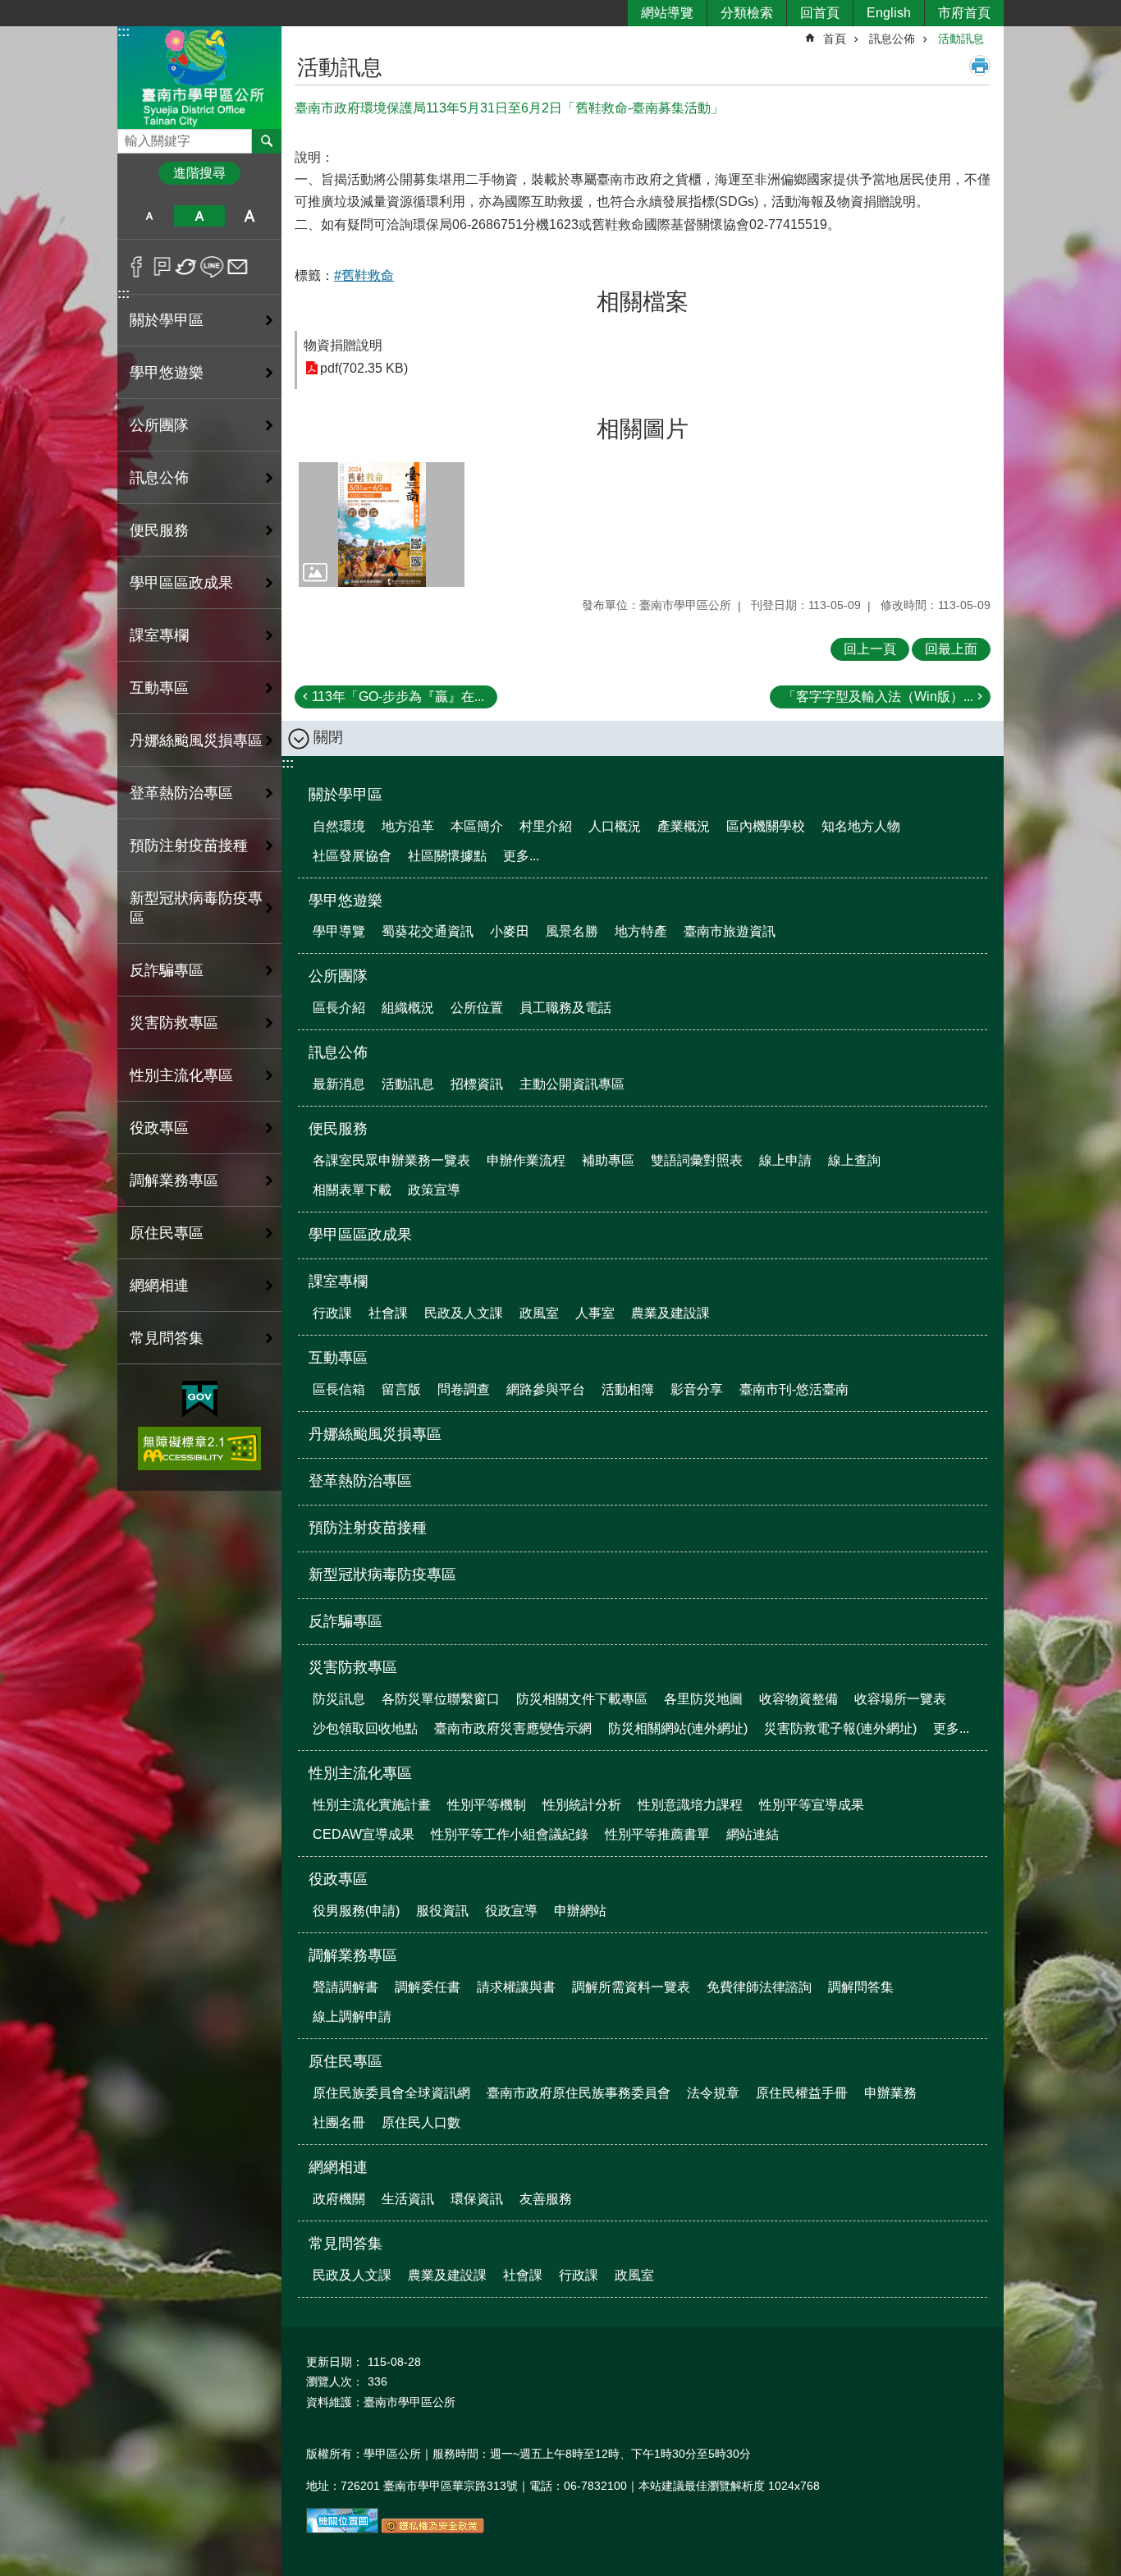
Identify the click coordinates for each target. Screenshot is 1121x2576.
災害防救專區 (353, 1667)
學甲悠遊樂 (345, 901)
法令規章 (713, 2093)
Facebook (137, 267)
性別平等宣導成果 (812, 1805)
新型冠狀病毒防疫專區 (196, 908)
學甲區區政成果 (181, 583)
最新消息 (339, 1084)
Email (238, 267)
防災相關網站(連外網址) (678, 1728)
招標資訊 (477, 1084)
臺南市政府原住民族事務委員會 (579, 2093)
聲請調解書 (345, 1987)
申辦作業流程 (526, 1160)
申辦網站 (580, 1911)
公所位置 (477, 1008)
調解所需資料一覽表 (631, 1987)
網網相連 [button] (159, 1286)
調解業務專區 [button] (174, 1180)
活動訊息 (961, 39)
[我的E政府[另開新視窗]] (200, 1400)
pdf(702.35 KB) (364, 368)
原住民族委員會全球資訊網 (391, 2093)
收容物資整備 (798, 1699)
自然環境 (339, 826)
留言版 (401, 1389)
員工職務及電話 (565, 1008)
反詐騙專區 (167, 970)
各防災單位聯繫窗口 (441, 1699)
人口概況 (615, 826)
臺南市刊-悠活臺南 (794, 1389)
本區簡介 (477, 826)
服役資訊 (442, 1911)
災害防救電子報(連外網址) (840, 1728)
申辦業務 (890, 2093)
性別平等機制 (487, 1805)
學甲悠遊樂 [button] (167, 373)
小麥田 (510, 931)
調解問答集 (861, 1987)
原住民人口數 (421, 2122)
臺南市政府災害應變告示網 (513, 1728)
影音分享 (697, 1389)
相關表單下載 (352, 1190)
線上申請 (785, 1160)
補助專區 (608, 1160)
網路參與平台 (546, 1389)
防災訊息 (339, 1699)
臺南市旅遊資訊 (730, 931)
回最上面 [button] (951, 649)
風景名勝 (572, 931)
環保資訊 (477, 2199)
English (889, 13)
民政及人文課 (464, 1313)
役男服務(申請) (356, 1911)
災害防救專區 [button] (174, 1023)
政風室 (539, 1313)
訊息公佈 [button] (159, 478)
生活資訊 (408, 2199)
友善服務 (546, 2199)
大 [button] (250, 216)
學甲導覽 (339, 931)
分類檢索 (747, 13)
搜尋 (130, 137)
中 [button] (199, 216)
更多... (521, 856)
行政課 (332, 1313)
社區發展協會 (352, 856)
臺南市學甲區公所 (199, 77)
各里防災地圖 (703, 1699)
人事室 (595, 1313)
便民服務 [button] (159, 530)
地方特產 (641, 931)
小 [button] (149, 216)
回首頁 (820, 13)
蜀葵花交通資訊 (428, 931)
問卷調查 (464, 1389)
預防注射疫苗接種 (189, 846)
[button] (382, 525)
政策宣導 (434, 1190)
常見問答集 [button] (167, 1338)
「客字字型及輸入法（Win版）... (878, 697)
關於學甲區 (345, 795)
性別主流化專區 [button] (181, 1075)
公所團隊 (338, 976)
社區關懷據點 (447, 856)
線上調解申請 (352, 2017)
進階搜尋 (199, 173)
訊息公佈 (892, 39)
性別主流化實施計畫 (372, 1805)
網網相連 (338, 2167)
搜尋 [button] (267, 141)
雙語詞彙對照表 (697, 1160)
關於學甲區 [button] (167, 320)
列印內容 (980, 66)
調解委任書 (428, 1987)
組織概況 (408, 1008)
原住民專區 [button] (167, 1233)
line (212, 267)
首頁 (835, 39)
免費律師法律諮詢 (759, 1987)
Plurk (162, 267)
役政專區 (338, 1879)
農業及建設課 (670, 1313)
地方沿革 (408, 826)
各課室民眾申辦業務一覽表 (391, 1160)
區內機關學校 (766, 826)
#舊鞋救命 (364, 275)
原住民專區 (345, 2061)
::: (124, 32)
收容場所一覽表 (900, 1699)
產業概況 (684, 826)
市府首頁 (964, 13)
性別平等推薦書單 (657, 1834)
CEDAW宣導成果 (364, 1834)
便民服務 (338, 1129)
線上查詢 (854, 1160)
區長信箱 (339, 1389)
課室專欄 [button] (159, 635)
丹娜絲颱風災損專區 (196, 740)
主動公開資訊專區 (572, 1084)
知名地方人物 (861, 826)
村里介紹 (546, 826)
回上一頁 (870, 649)
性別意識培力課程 (690, 1805)
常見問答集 (345, 2244)
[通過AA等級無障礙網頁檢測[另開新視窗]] (199, 1448)
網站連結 (753, 1834)
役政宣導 (511, 1911)
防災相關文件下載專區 (582, 1699)
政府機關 (339, 2199)
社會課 (388, 1313)
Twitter (187, 267)
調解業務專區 (353, 1955)
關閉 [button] (328, 737)
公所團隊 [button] (159, 425)
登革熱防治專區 (181, 793)
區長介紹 (339, 1008)
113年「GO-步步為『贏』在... (398, 697)
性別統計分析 (582, 1805)
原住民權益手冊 (802, 2093)
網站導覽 (667, 13)
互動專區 (338, 1358)
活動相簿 (628, 1389)
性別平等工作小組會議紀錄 (510, 1834)
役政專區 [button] (159, 1128)
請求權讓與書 (516, 1987)
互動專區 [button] (159, 688)
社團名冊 (339, 2122)
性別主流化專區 (360, 1773)
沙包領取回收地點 (365, 1728)
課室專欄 (338, 1281)
